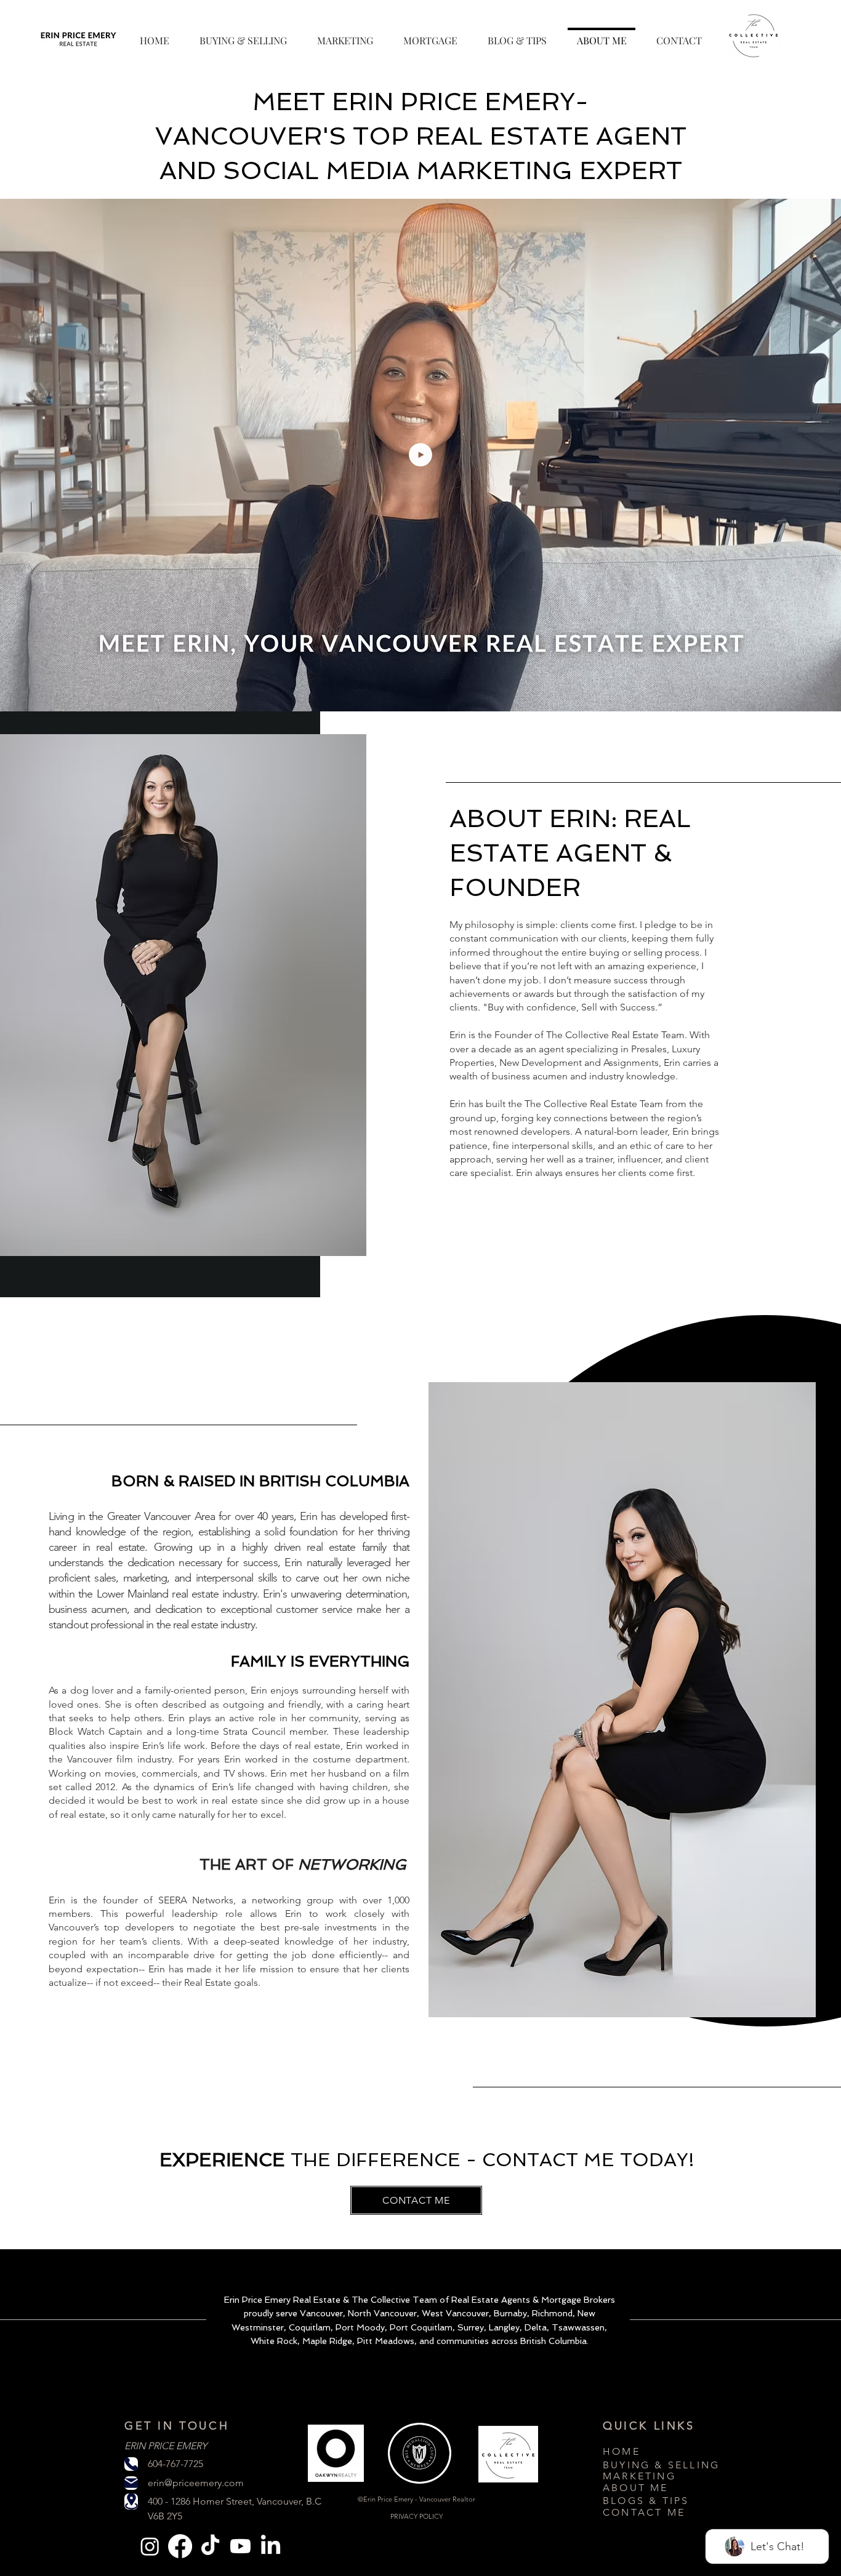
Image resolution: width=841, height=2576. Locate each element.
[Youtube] (240, 2546)
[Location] (131, 2502)
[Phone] (131, 2464)
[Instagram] (150, 2546)
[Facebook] (180, 2546)
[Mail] (131, 2483)
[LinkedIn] (271, 2546)
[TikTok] (210, 2546)
